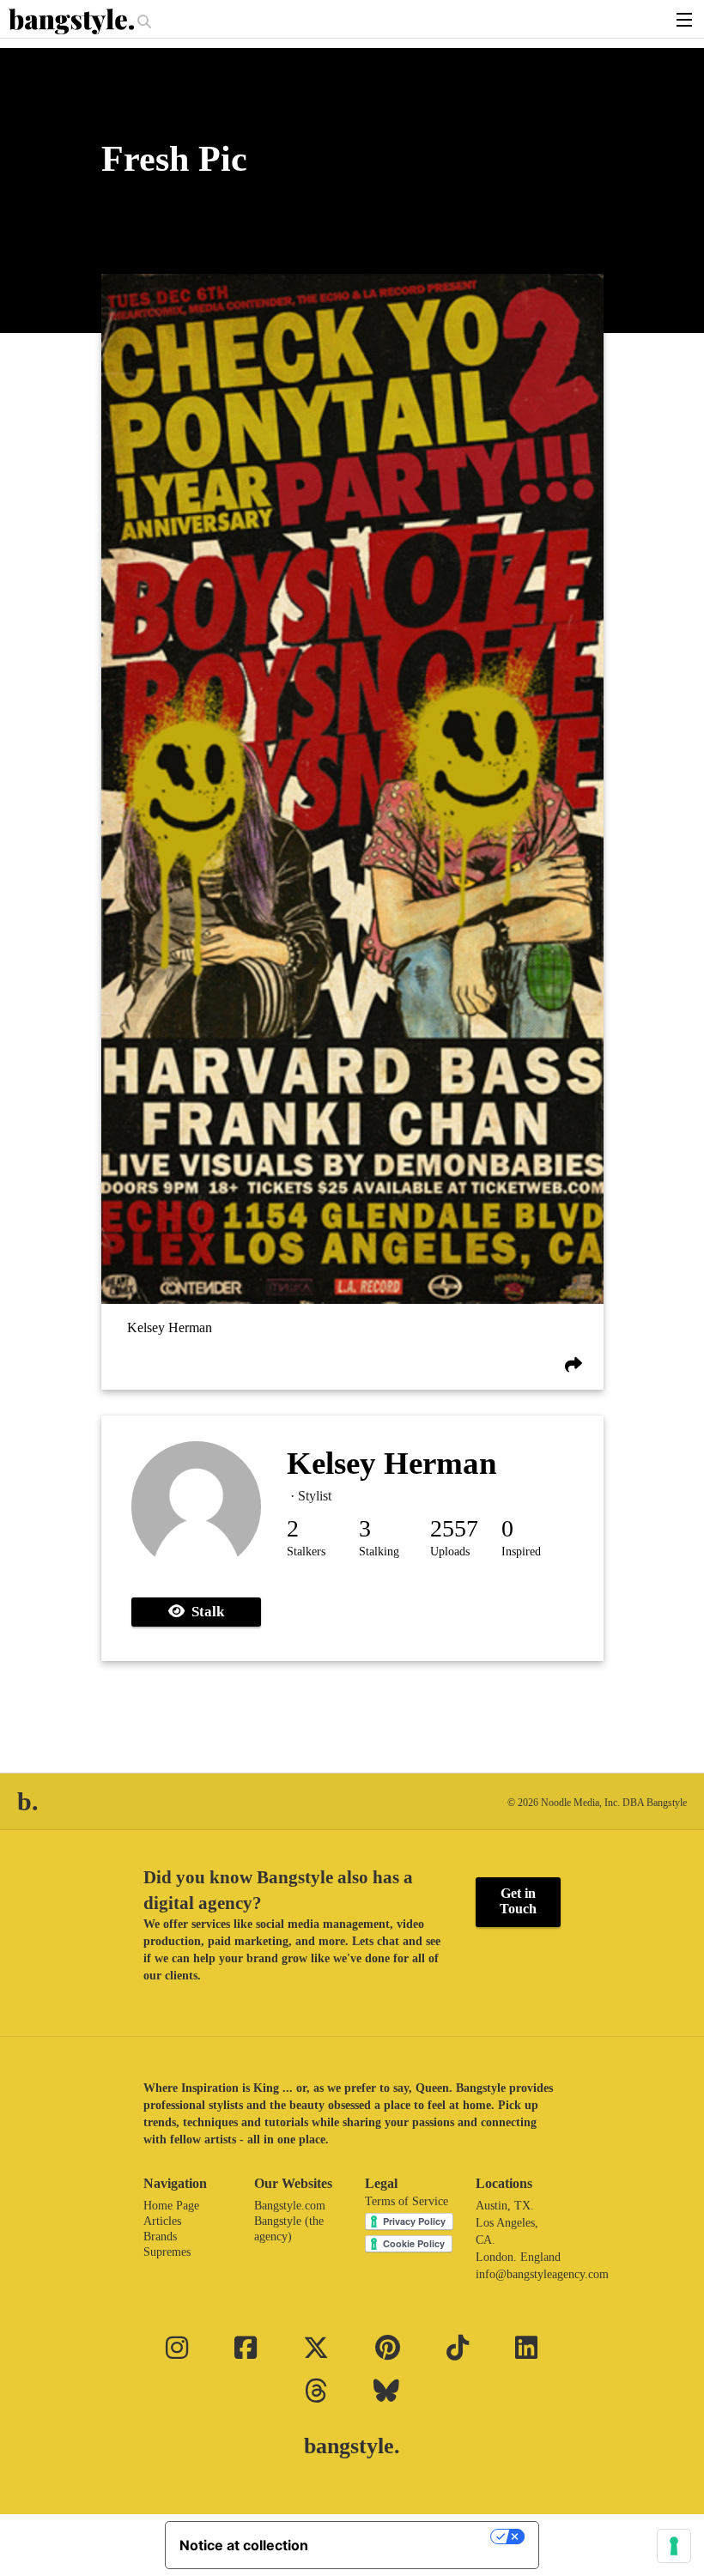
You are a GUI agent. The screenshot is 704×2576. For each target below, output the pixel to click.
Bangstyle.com (290, 2206)
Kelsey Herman (170, 1327)
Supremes (167, 2252)
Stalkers (306, 1552)
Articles (162, 2221)
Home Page (171, 2206)
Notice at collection (244, 2545)
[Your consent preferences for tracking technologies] (674, 2546)
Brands (160, 2237)
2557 (454, 1528)
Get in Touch (518, 1901)
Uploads (450, 1552)
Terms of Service (407, 2201)
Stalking (379, 1552)
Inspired (521, 1552)
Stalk (204, 1612)
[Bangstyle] (73, 21)
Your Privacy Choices (408, 2537)
